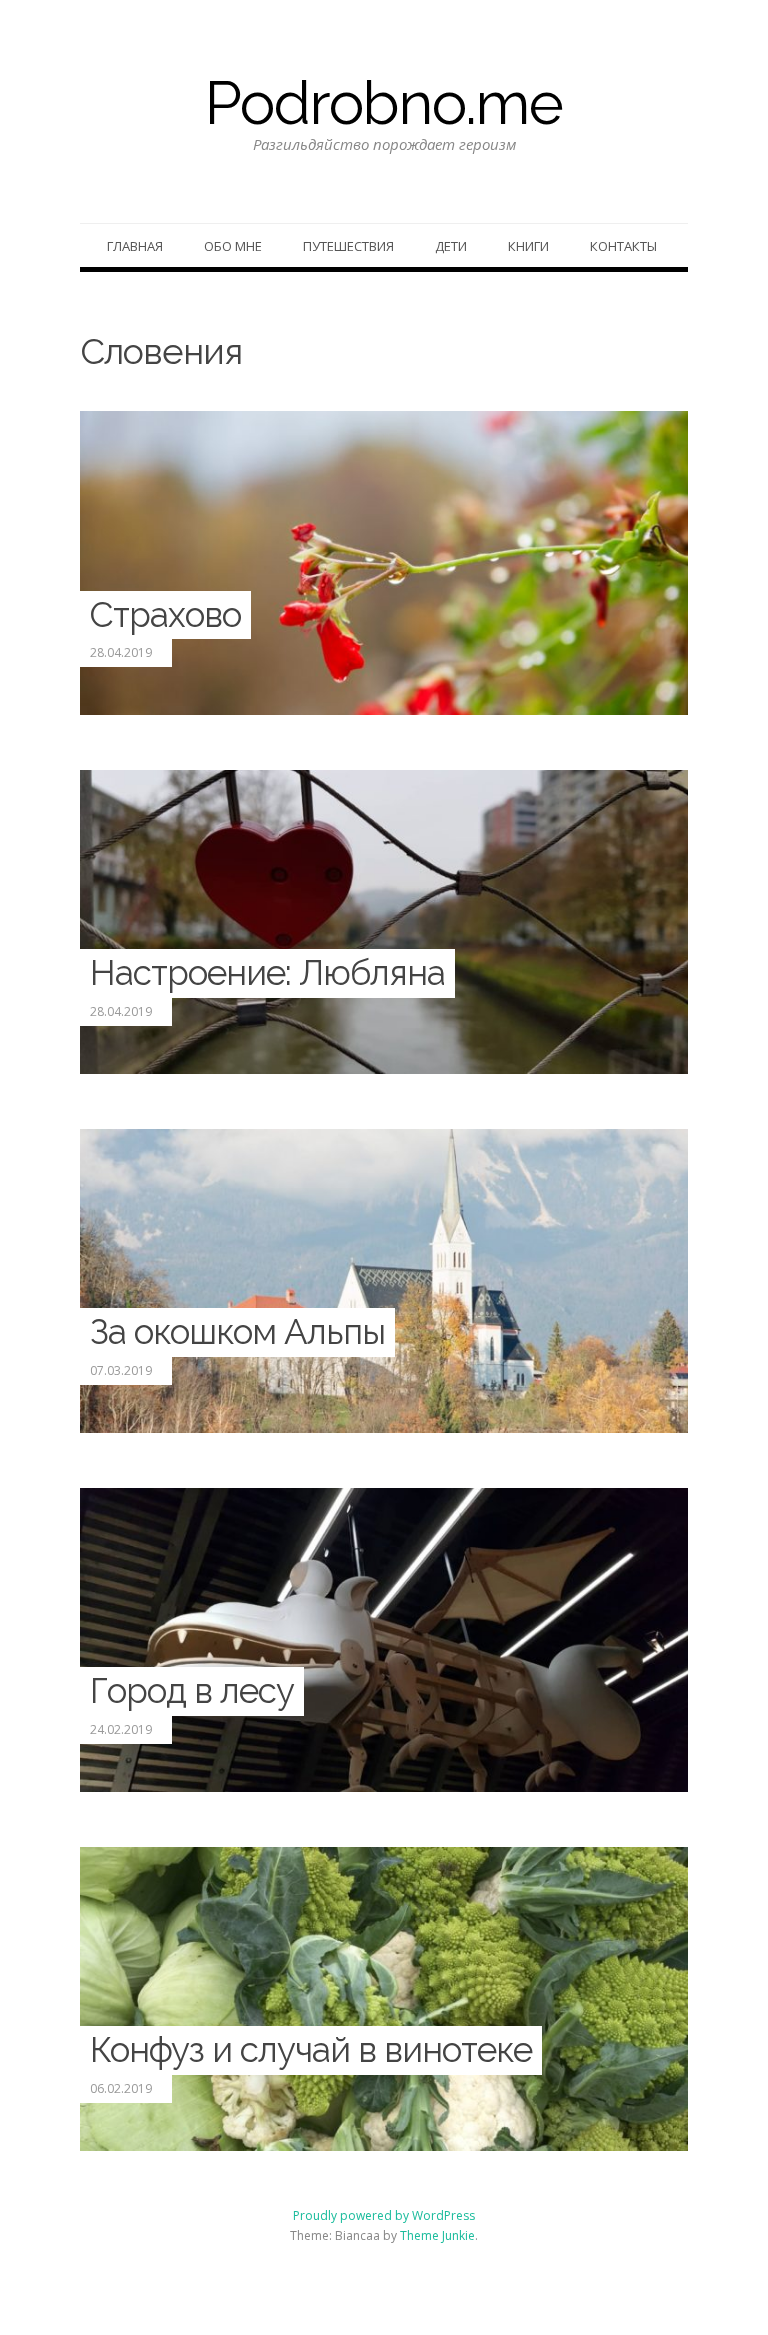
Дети (451, 246)
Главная (135, 246)
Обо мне (233, 246)
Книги (528, 246)
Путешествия (348, 246)
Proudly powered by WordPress (384, 2215)
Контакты (623, 246)
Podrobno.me (384, 103)
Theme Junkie (437, 2235)
